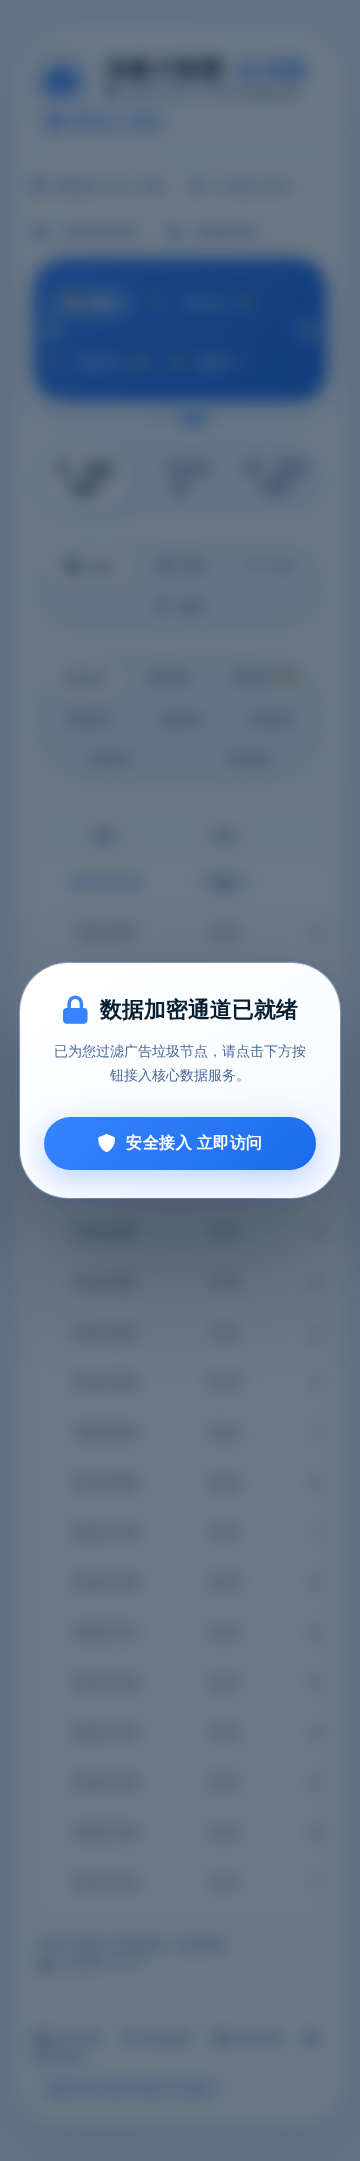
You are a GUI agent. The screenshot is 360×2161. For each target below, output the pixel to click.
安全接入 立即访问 (194, 1142)
